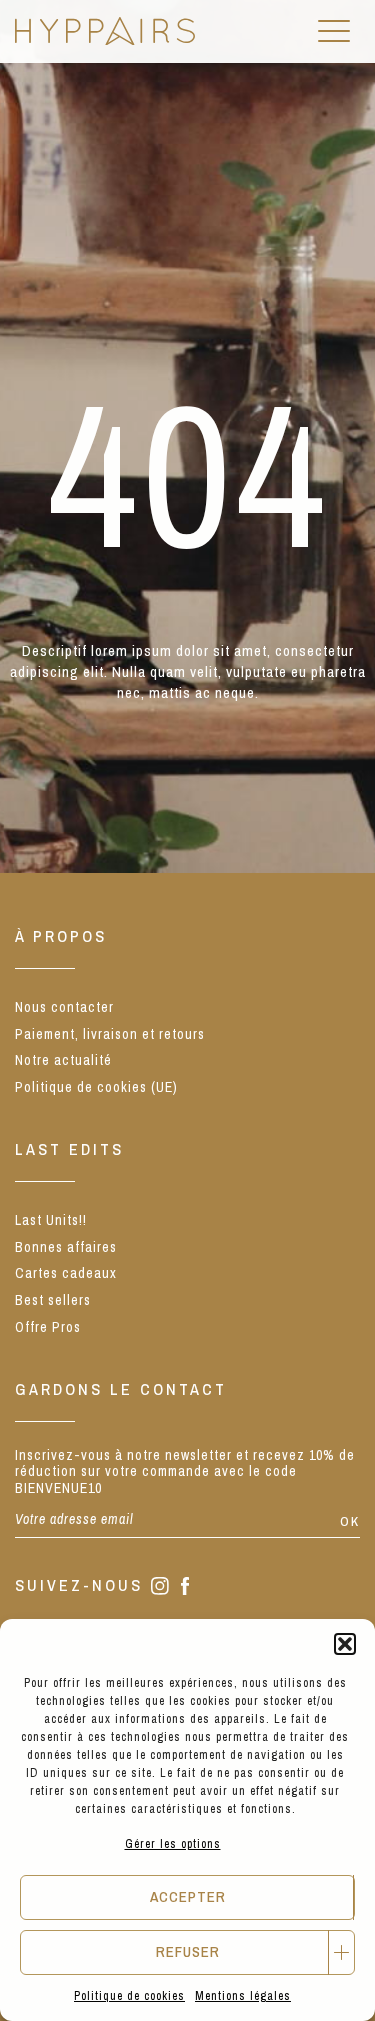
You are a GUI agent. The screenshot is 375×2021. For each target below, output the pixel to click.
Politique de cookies (129, 1996)
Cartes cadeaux (66, 1273)
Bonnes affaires (66, 1247)
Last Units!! (51, 1220)
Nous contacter (64, 1007)
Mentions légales (243, 1996)
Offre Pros (48, 1327)
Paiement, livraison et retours (110, 1034)
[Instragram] (160, 1587)
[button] (345, 1644)
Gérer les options (173, 1844)
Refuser (188, 1951)
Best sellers (53, 1300)
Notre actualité (63, 1060)
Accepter (188, 1896)
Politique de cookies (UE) (96, 1087)
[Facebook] (185, 1588)
